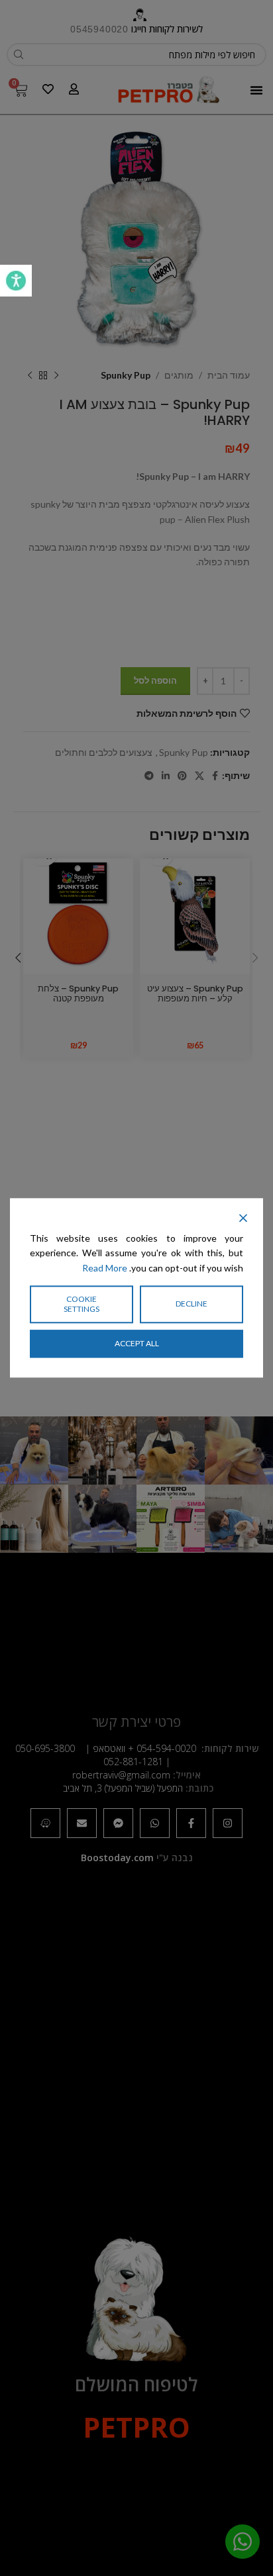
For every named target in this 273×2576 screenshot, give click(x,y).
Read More (105, 1268)
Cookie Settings (82, 1304)
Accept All (137, 1343)
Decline (191, 1304)
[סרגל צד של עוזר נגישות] (16, 281)
